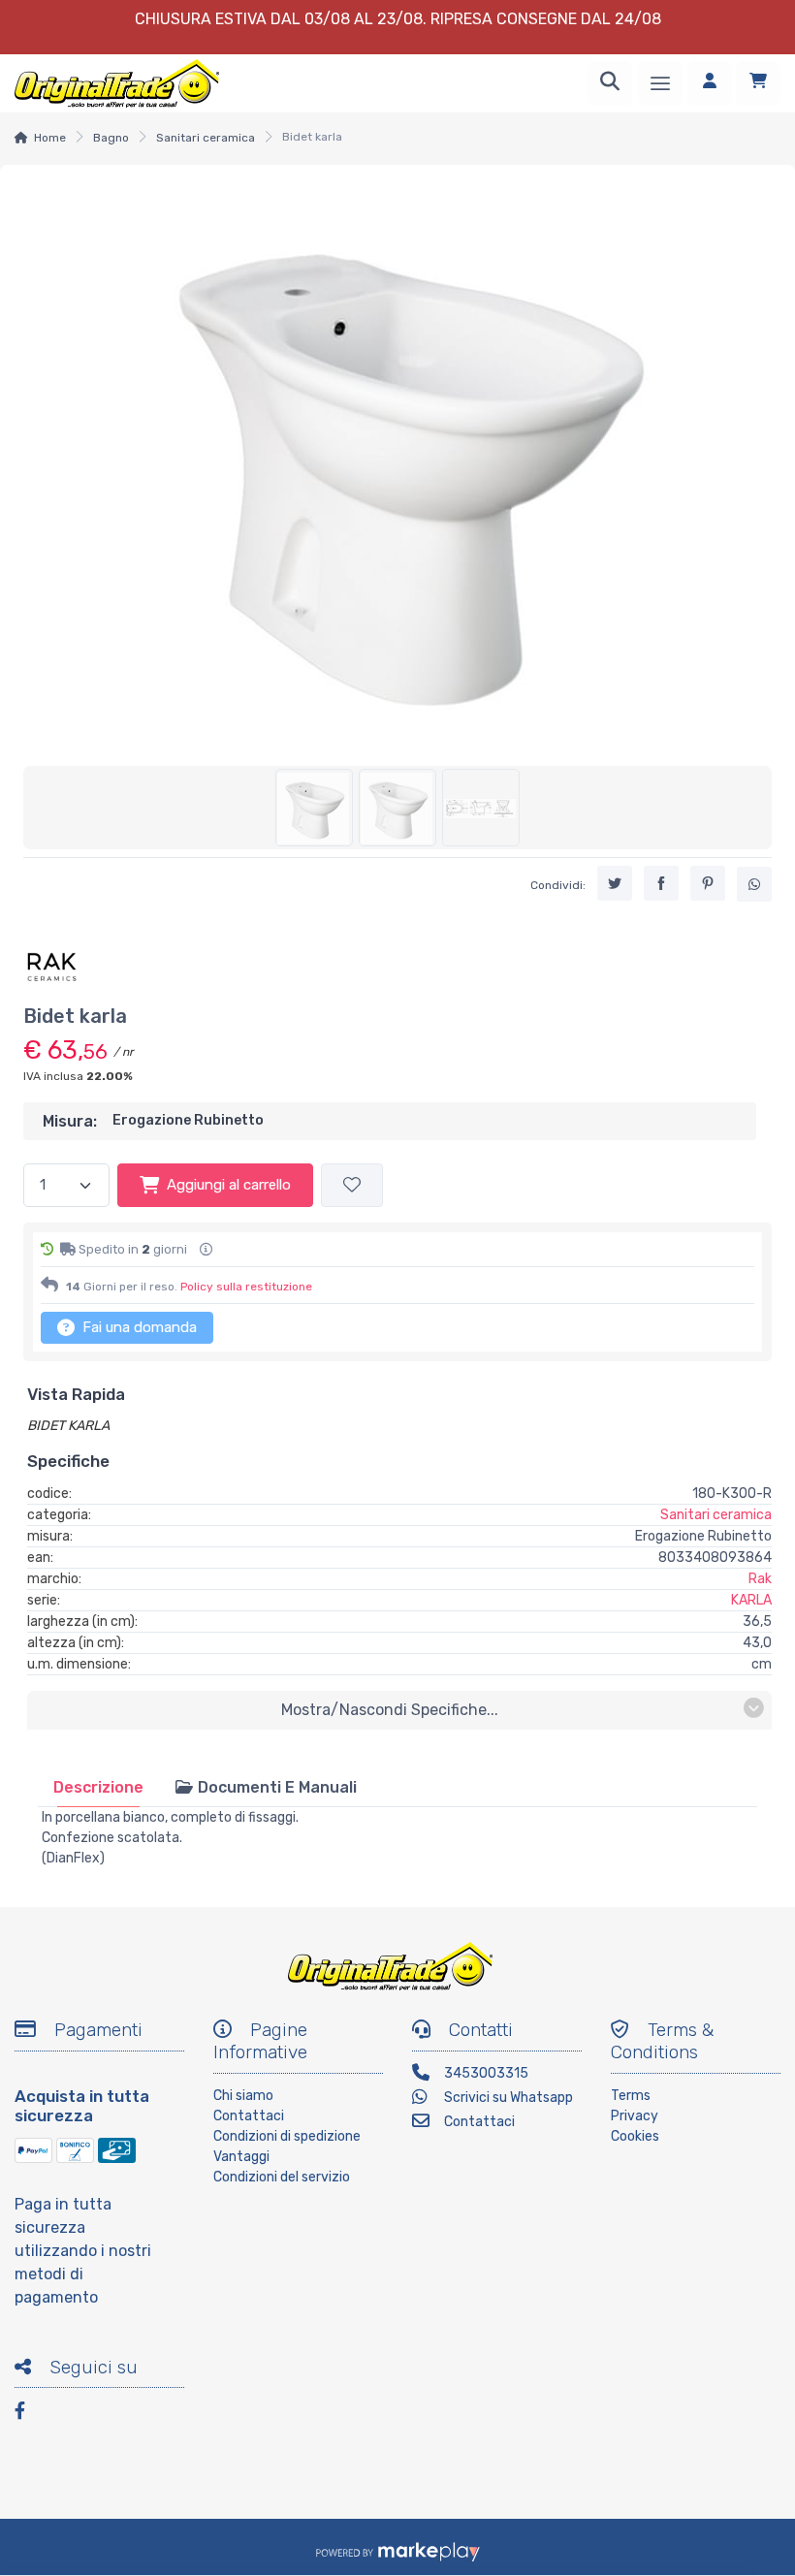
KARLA (751, 1600)
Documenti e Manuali (275, 1787)
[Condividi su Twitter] (615, 883)
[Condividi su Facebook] (661, 883)
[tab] (98, 1787)
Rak (760, 1579)
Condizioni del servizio (282, 2177)
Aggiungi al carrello (229, 1185)
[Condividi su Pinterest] (708, 883)
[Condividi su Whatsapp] (754, 884)
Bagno (111, 138)
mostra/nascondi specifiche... (390, 1710)
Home (50, 138)
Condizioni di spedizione (287, 2136)
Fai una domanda (138, 1327)
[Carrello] (758, 83)
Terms (631, 2096)
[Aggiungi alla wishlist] (352, 1185)
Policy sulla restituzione (246, 1287)
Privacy (635, 2116)
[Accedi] (710, 83)
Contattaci (249, 2116)
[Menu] (660, 83)
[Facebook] (29, 2414)
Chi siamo (243, 2096)
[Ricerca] (610, 83)
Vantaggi (241, 2157)
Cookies (635, 2136)
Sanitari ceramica (206, 138)
